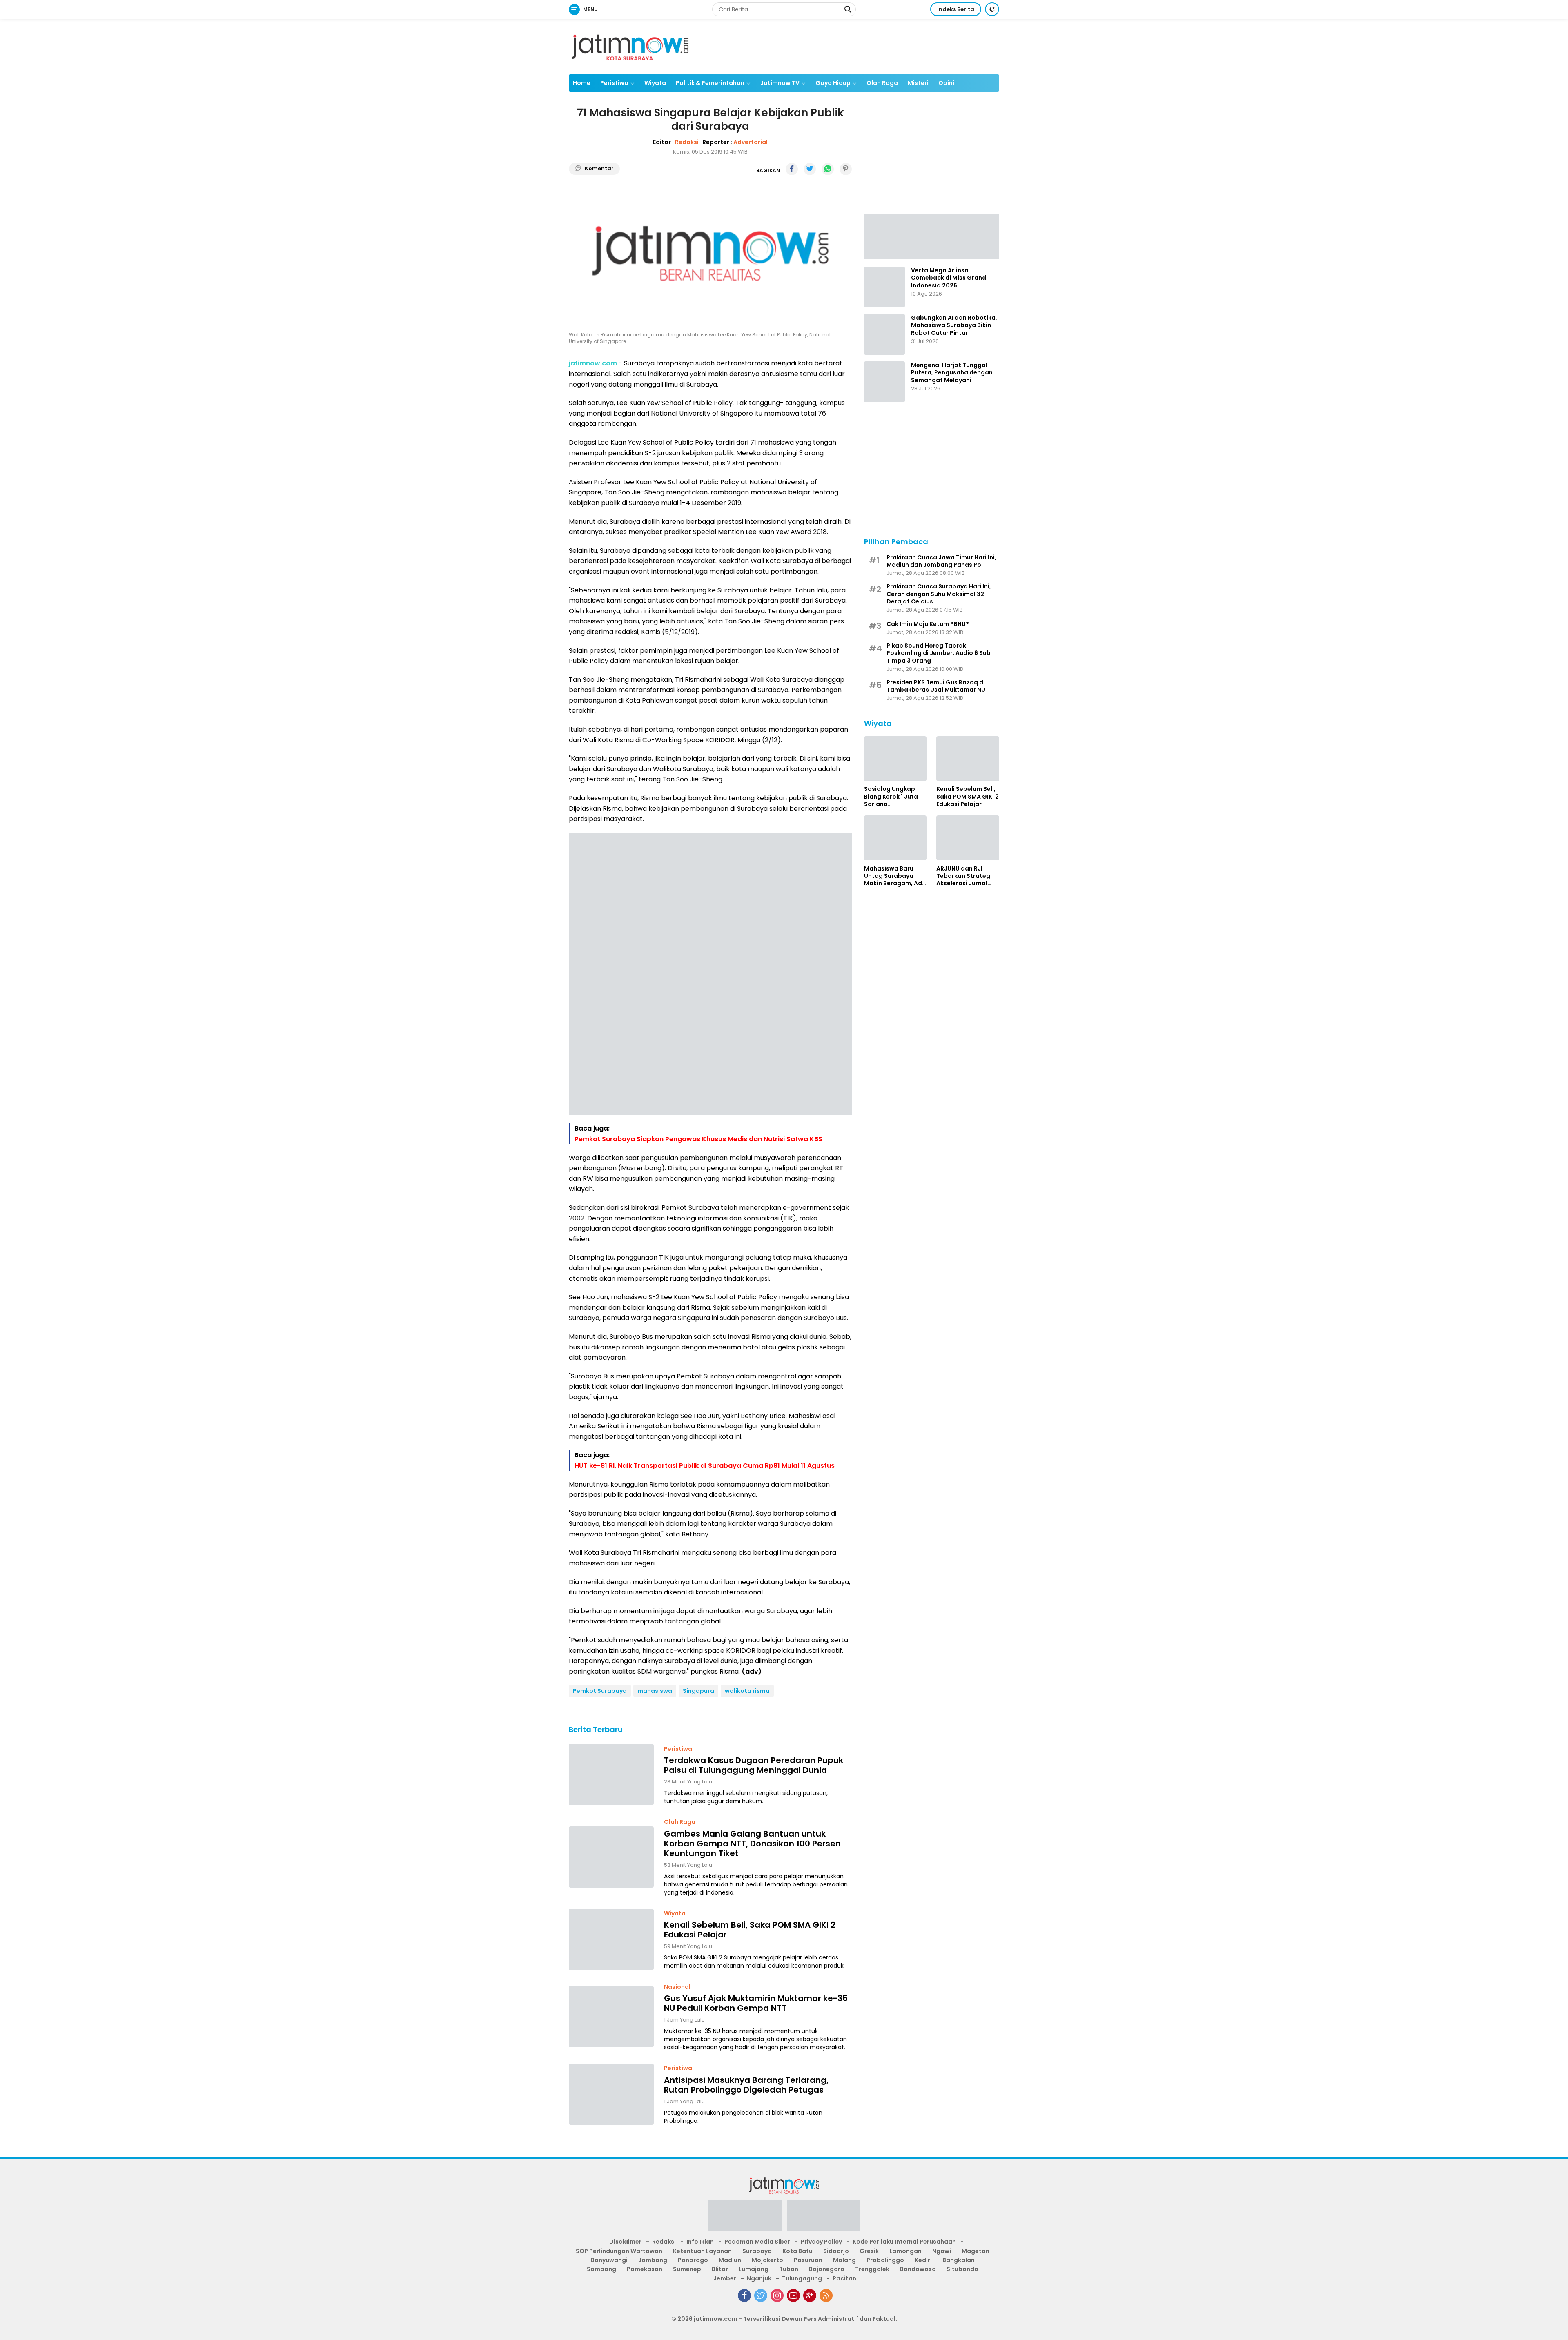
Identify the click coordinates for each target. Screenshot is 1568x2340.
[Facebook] (744, 2295)
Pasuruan (808, 2260)
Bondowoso (918, 2269)
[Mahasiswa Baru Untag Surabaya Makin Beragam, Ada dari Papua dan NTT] (895, 838)
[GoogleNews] (810, 2295)
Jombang (653, 2260)
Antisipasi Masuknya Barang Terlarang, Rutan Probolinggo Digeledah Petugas (746, 2085)
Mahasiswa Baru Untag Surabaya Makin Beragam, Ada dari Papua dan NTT (895, 876)
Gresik (869, 2251)
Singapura (698, 1691)
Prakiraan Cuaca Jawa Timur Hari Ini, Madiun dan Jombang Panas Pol (941, 561)
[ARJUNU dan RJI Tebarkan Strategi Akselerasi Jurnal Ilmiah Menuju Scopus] (968, 838)
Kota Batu (797, 2251)
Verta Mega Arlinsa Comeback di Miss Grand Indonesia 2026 (949, 278)
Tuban (789, 2269)
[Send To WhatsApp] (828, 169)
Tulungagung (802, 2278)
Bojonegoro (827, 2269)
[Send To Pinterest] (846, 169)
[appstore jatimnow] (824, 2218)
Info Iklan (700, 2242)
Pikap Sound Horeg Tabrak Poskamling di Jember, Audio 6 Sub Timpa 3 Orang (939, 653)
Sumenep (687, 2269)
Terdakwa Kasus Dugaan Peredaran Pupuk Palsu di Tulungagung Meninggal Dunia (754, 1765)
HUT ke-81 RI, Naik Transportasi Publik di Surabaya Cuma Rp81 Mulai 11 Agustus (705, 1466)
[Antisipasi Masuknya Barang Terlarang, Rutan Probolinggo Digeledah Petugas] (611, 2094)
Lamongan (905, 2251)
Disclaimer (625, 2242)
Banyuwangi (609, 2260)
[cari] (848, 10)
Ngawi (942, 2251)
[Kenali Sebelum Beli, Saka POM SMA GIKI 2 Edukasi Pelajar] (611, 1939)
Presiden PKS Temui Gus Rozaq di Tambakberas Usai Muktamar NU (936, 686)
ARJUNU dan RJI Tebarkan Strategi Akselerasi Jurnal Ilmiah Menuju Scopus (964, 876)
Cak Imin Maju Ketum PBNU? (928, 623)
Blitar (720, 2269)
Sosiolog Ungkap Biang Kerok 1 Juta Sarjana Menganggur (891, 796)
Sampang (601, 2269)
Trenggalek (872, 2269)
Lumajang (754, 2269)
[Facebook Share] (792, 169)
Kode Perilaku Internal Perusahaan (904, 2242)
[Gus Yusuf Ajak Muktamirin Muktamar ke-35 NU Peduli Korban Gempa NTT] (611, 2017)
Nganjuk (759, 2278)
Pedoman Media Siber (757, 2242)
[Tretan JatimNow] (932, 236)
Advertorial (751, 142)
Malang (844, 2260)
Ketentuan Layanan (702, 2251)
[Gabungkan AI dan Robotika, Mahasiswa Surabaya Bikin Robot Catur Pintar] (884, 334)
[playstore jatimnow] (745, 2218)
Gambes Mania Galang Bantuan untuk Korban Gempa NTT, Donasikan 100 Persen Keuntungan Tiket (752, 1844)
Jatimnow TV (780, 83)
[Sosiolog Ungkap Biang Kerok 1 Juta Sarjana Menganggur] (895, 759)
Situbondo (962, 2269)
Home (582, 83)
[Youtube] (793, 2295)
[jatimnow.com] (630, 46)
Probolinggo (885, 2260)
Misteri (918, 83)
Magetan (976, 2251)
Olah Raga (882, 83)
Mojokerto (767, 2260)
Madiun (730, 2260)
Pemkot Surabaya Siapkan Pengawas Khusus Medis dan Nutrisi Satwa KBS (698, 1139)
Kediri (923, 2260)
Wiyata (655, 83)
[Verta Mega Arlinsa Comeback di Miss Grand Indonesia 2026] (884, 287)
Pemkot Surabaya (600, 1691)
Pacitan (844, 2278)
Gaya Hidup (833, 83)
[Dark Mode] (992, 9)
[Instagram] (777, 2295)
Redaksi (687, 142)
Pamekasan (645, 2269)
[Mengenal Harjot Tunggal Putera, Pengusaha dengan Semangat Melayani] (884, 382)
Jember (725, 2278)
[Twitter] (761, 2295)
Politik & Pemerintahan (710, 83)
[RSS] (826, 2295)
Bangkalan (959, 2260)
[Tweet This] (810, 169)
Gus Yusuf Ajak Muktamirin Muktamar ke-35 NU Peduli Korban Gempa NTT (756, 2003)
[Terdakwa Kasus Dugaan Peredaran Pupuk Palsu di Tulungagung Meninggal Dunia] (611, 1774)
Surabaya (757, 2251)
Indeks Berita (956, 9)
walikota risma (747, 1691)
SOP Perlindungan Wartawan (619, 2251)
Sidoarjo (836, 2251)
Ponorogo (693, 2260)
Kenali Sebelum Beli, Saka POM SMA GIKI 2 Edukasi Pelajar (750, 1930)
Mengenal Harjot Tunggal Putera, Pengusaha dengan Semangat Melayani (952, 373)
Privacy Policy (821, 2242)
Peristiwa (614, 83)
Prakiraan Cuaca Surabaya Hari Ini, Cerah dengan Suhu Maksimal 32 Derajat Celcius (939, 594)
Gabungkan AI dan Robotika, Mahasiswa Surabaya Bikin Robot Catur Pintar (954, 325)
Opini (946, 83)
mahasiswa (655, 1691)
